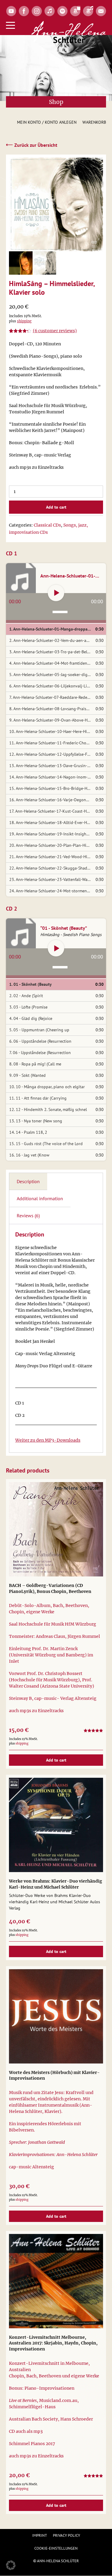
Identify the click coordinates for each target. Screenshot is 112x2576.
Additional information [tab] (40, 1198)
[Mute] (48, 612)
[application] (56, 608)
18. (51, 823)
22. (51, 868)
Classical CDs (47, 525)
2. (51, 640)
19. (51, 834)
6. (51, 686)
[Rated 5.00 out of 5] (93, 1731)
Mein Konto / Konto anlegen (47, 122)
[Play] (56, 593)
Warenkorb (94, 122)
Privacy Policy (66, 2535)
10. (51, 731)
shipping (24, 321)
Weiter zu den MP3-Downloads (48, 1440)
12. (51, 754)
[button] (11, 2565)
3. (51, 652)
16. (51, 800)
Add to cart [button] (56, 1760)
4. (51, 663)
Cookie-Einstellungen (56, 2548)
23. (51, 879)
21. (51, 857)
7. (51, 697)
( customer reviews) (55, 331)
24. (51, 891)
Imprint (40, 2535)
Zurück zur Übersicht (32, 145)
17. (51, 811)
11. (51, 743)
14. (51, 777)
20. (51, 845)
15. (51, 788)
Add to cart (56, 507)
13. (51, 766)
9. (51, 720)
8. (51, 709)
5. (51, 675)
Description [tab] (28, 1181)
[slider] (61, 612)
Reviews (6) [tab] (28, 1216)
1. (51, 629)
